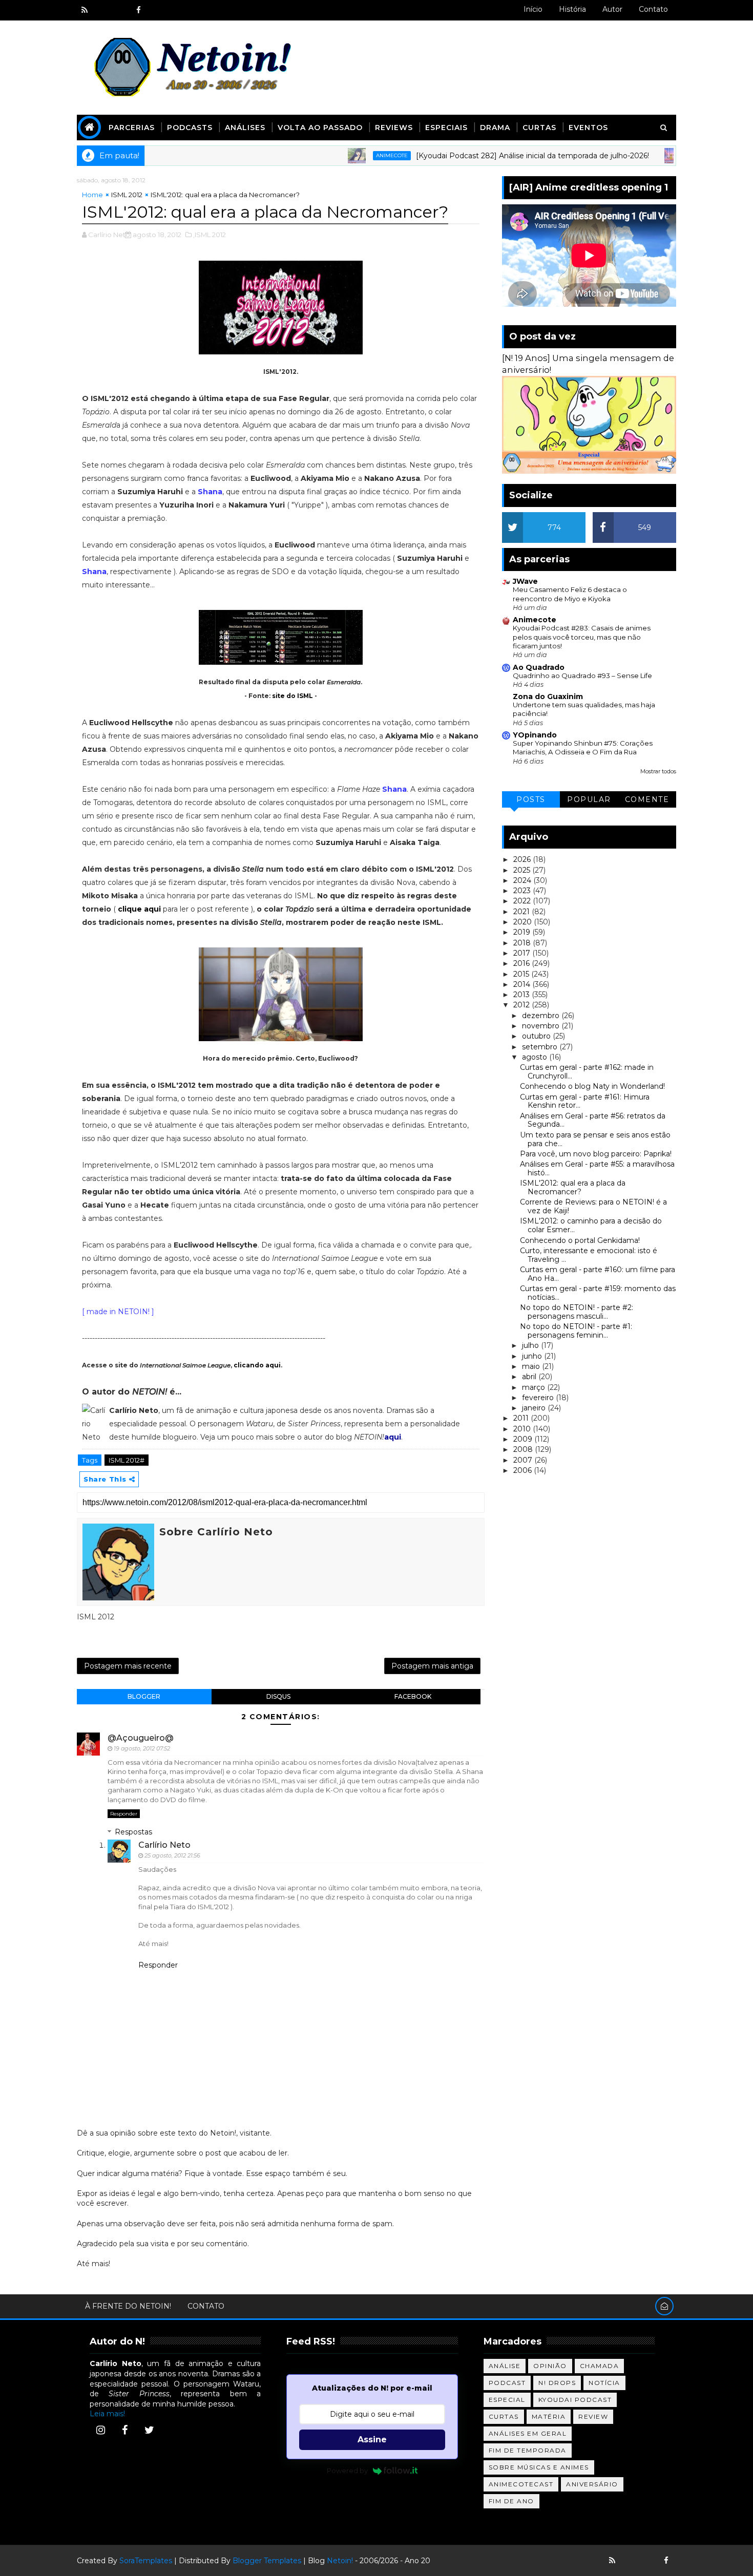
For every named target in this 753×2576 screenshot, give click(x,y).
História (572, 9)
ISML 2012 (127, 195)
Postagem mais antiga (432, 1666)
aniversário (592, 2484)
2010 (523, 1429)
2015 (522, 974)
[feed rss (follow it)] (85, 10)
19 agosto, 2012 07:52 (142, 1748)
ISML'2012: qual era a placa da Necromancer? (573, 1187)
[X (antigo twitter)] (120, 10)
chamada (600, 2366)
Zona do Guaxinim (548, 696)
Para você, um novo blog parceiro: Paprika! (596, 1154)
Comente (647, 799)
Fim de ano (511, 2501)
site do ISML (292, 696)
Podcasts (190, 128)
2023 (523, 891)
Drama (495, 128)
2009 (524, 1439)
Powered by (347, 2471)
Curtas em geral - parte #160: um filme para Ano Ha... (598, 1274)
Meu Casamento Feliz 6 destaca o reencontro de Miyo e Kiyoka (570, 594)
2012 (522, 1005)
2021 (522, 912)
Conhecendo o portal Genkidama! (580, 1240)
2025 (523, 870)
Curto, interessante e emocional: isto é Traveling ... (589, 1255)
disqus (278, 1696)
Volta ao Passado (320, 128)
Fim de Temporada (528, 2450)
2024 (523, 880)
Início (533, 9)
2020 (524, 922)
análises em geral (528, 2433)
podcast (507, 2383)
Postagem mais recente (128, 1666)
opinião (550, 2366)
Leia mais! (107, 2414)
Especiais (446, 128)
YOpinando (535, 735)
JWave (525, 581)
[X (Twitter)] (149, 2430)
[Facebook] (125, 2430)
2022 (523, 901)
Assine (372, 2440)
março (535, 1387)
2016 (522, 963)
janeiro (535, 1408)
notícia (604, 2383)
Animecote (328, 155)
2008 (524, 1449)
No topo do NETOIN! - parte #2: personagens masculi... (577, 1312)
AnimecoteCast (521, 2484)
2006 (524, 1470)
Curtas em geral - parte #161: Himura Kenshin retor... (585, 1101)
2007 (524, 1460)
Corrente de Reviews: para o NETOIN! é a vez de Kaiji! (593, 1206)
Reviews (394, 128)
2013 (522, 995)
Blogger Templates (267, 2561)
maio (532, 1366)
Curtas (539, 128)
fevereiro (539, 1398)
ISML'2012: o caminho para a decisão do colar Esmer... (591, 1225)
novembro (542, 1026)
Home (92, 195)
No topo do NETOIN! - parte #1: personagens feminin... (576, 1331)
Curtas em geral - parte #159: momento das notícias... (598, 1293)
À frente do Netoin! (128, 2306)
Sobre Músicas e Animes (539, 2467)
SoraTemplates (146, 2561)
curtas (504, 2416)
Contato (653, 9)
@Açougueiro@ (141, 1738)
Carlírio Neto (164, 1845)
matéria (549, 2416)
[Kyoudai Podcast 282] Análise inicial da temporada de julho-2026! (468, 156)
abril (530, 1377)
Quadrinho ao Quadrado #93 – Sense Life (582, 675)
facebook (413, 1696)
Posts (531, 799)
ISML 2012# (127, 1460)
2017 (523, 953)
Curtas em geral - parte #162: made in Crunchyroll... (587, 1072)
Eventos (588, 128)
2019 (523, 932)
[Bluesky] (630, 2561)
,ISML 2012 (210, 235)
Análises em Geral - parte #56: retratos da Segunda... (593, 1120)
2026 (523, 859)
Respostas (133, 1832)
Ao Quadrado (539, 667)
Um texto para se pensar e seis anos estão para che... (595, 1139)
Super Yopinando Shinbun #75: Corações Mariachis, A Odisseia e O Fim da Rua (583, 747)
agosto (536, 1057)
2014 (523, 984)
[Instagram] (100, 2430)
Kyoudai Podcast (575, 2400)
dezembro (542, 1016)
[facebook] (138, 10)
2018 (523, 943)
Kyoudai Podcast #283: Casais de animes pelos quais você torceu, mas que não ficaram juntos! (582, 637)
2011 (522, 1418)
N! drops (557, 2383)
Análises (245, 128)
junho (533, 1356)
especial (507, 2400)
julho (531, 1345)
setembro (541, 1047)
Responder (124, 1814)
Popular (589, 799)
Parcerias (132, 128)
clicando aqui (257, 1365)
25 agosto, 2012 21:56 (172, 1855)
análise (505, 2366)
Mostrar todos (658, 772)
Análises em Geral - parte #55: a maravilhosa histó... (597, 1168)
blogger (144, 1696)
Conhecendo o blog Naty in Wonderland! (592, 1086)
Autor (612, 9)
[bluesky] (102, 10)
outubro (537, 1036)
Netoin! (340, 2561)
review (593, 2416)
